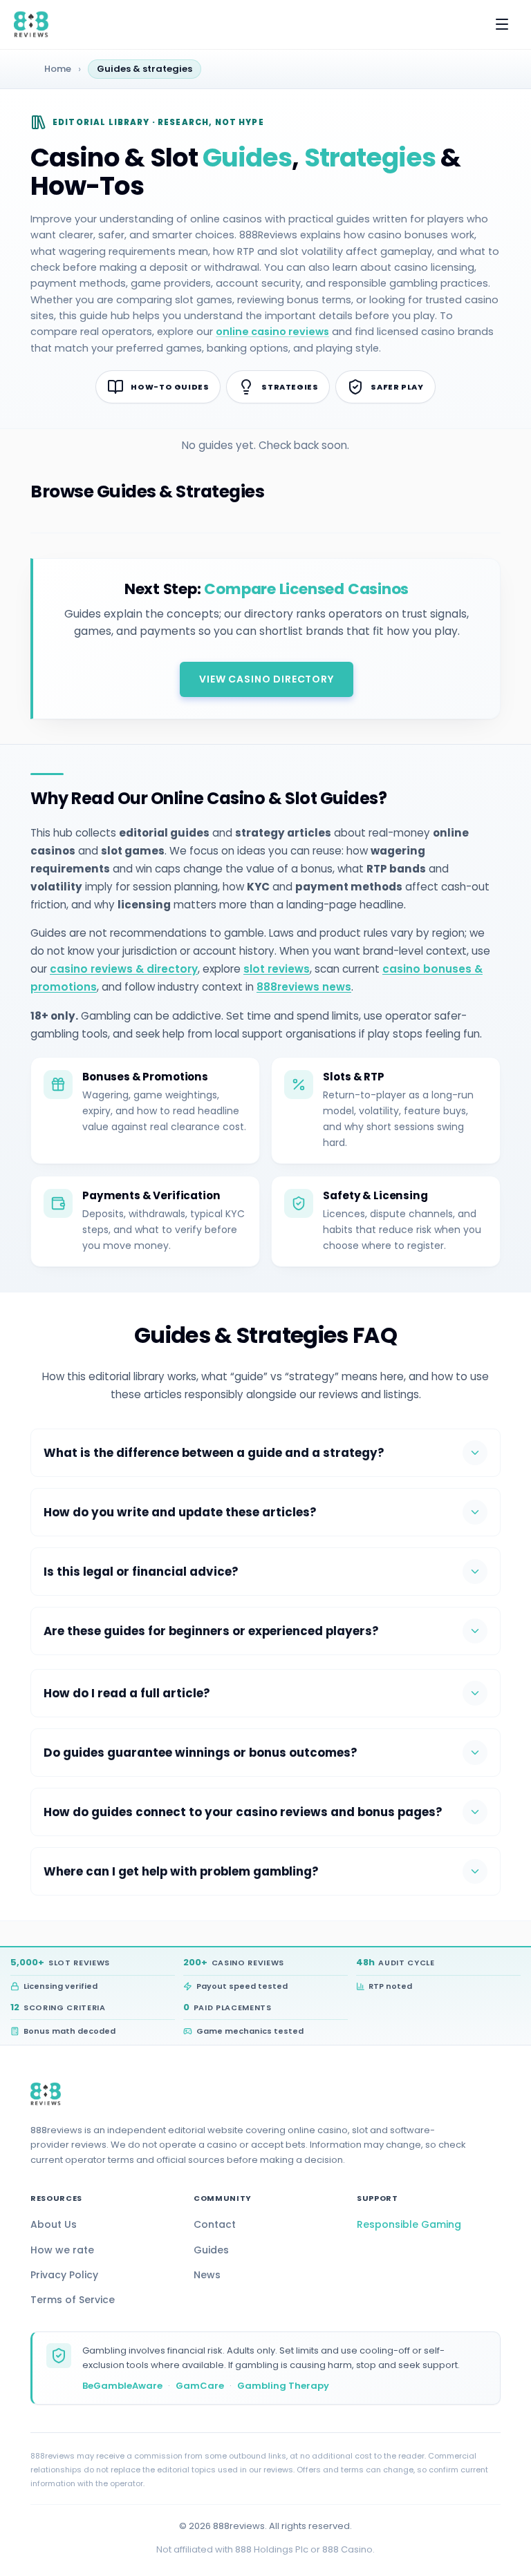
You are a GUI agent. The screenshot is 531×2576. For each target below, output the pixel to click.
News (207, 2275)
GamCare (200, 2386)
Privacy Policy (64, 2275)
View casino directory (267, 679)
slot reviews (277, 969)
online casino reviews (272, 332)
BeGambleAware (122, 2386)
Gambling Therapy (283, 2386)
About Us (54, 2224)
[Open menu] (502, 24)
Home (58, 69)
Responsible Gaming (409, 2224)
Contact (215, 2224)
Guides (211, 2250)
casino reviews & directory (124, 969)
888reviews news (304, 987)
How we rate (62, 2250)
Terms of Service (73, 2300)
